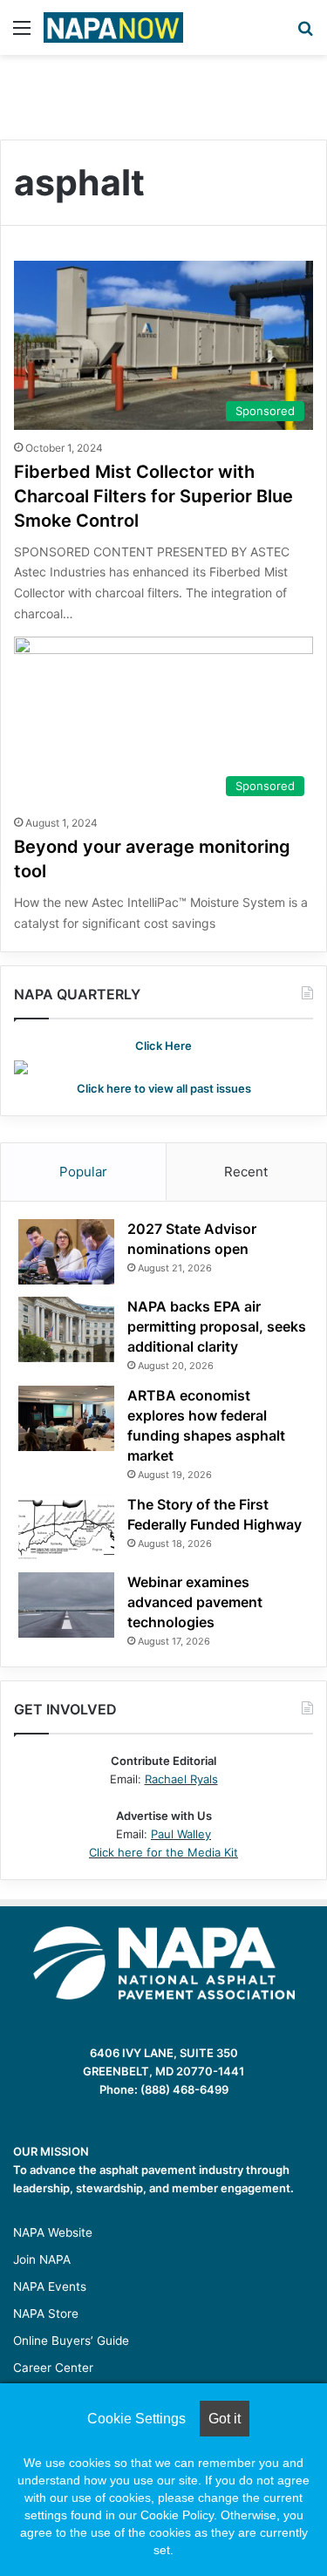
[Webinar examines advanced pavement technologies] (66, 1605)
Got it (225, 2419)
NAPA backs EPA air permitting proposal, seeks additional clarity (217, 1326)
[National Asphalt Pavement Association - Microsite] (113, 27)
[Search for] (305, 34)
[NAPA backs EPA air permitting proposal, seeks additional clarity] (66, 1329)
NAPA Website (53, 2232)
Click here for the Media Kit (163, 1852)
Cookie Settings (136, 2419)
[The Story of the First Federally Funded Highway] (66, 1527)
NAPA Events (50, 2286)
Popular (83, 1172)
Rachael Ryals (181, 1779)
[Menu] (22, 34)
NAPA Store (46, 2314)
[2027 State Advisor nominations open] (66, 1252)
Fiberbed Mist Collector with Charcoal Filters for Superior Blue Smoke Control (153, 496)
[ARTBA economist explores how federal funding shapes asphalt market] (66, 1418)
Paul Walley (181, 1834)
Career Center (53, 2368)
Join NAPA (42, 2259)
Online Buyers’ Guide (71, 2341)
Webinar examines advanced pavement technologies (195, 1602)
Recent (246, 1172)
